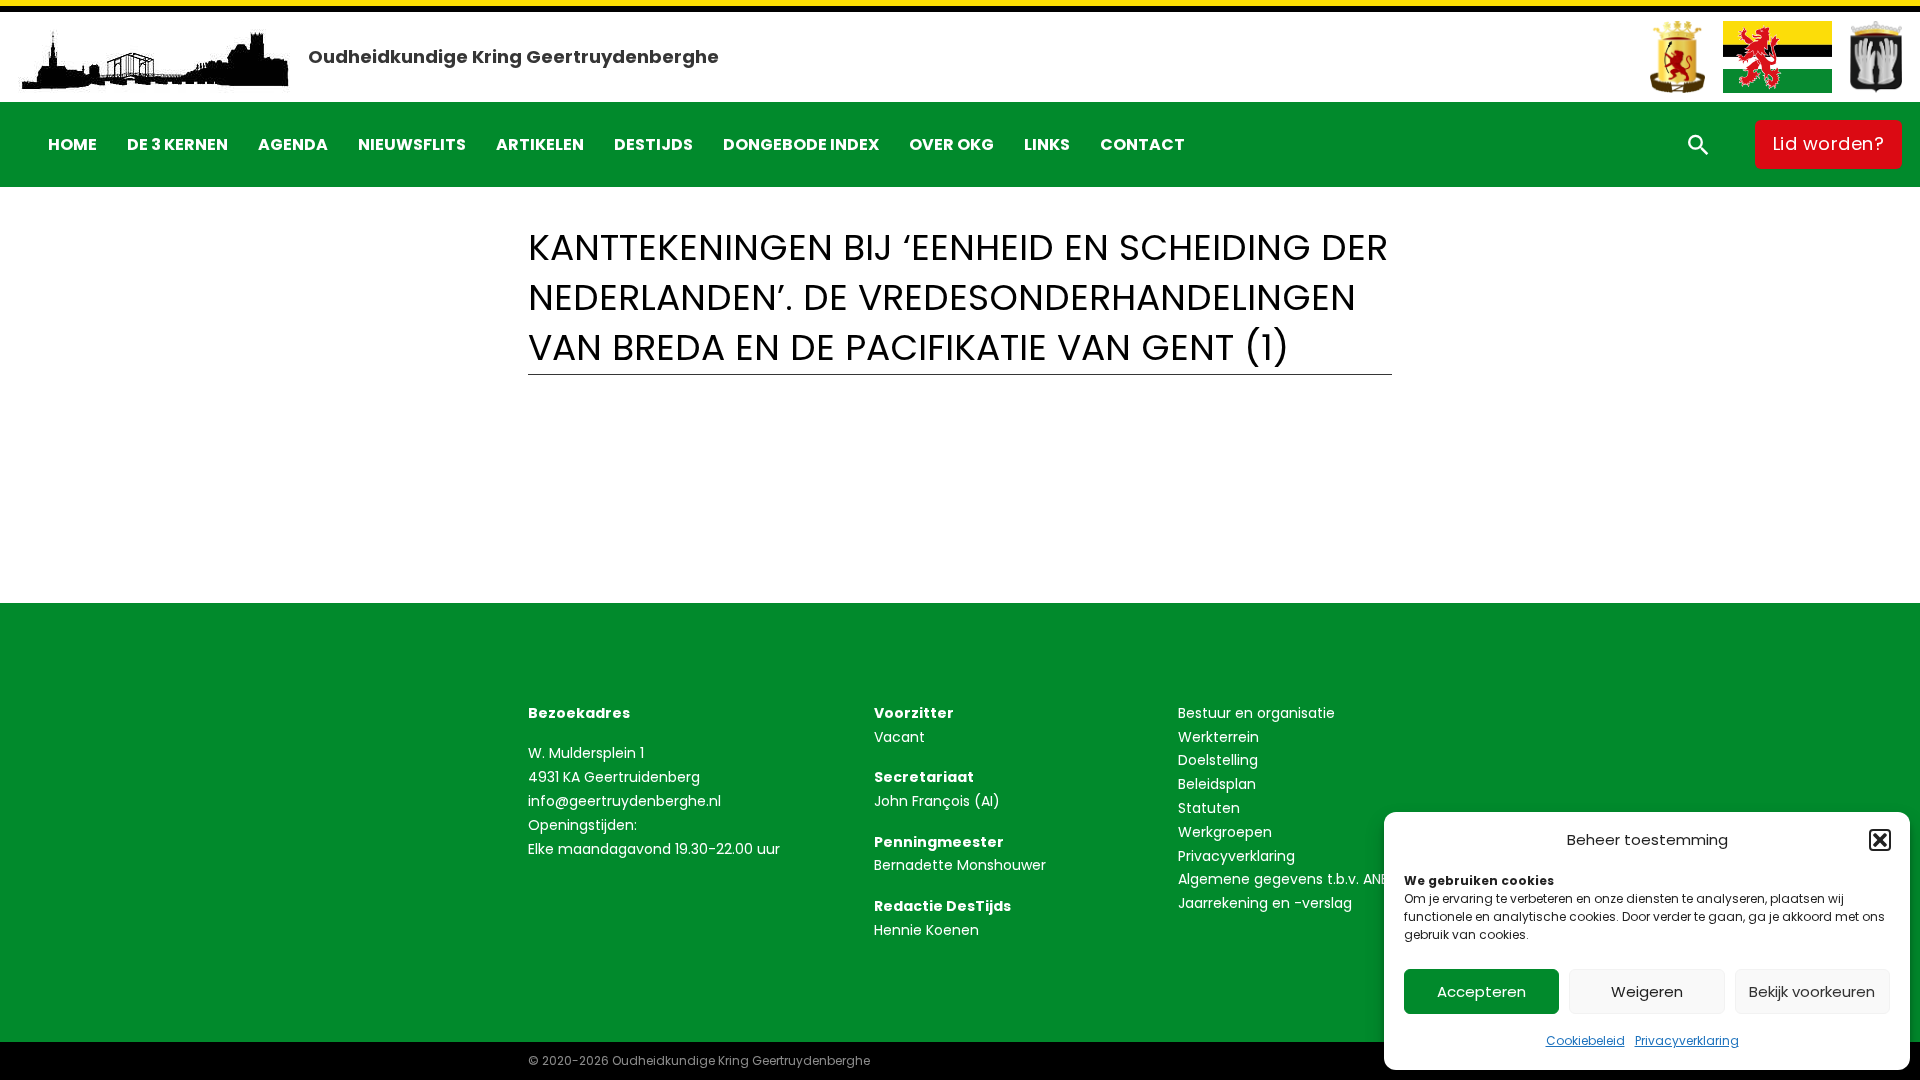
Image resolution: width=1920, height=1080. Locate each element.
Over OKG (951, 144)
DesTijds (653, 144)
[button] (1880, 840)
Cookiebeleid (1585, 1040)
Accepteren (1481, 991)
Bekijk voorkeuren (1812, 991)
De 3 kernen (177, 144)
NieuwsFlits (412, 144)
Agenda (293, 144)
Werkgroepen (1225, 832)
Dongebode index (801, 144)
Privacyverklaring (1687, 1040)
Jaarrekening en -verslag (1265, 903)
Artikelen (540, 144)
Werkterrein (1218, 737)
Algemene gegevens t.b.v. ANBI (1285, 879)
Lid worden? (1829, 143)
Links (1047, 144)
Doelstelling (1218, 760)
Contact (1142, 144)
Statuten (1209, 808)
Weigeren (1647, 991)
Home (72, 144)
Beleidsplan (1217, 784)
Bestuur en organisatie (1256, 713)
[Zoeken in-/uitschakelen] (1698, 144)
